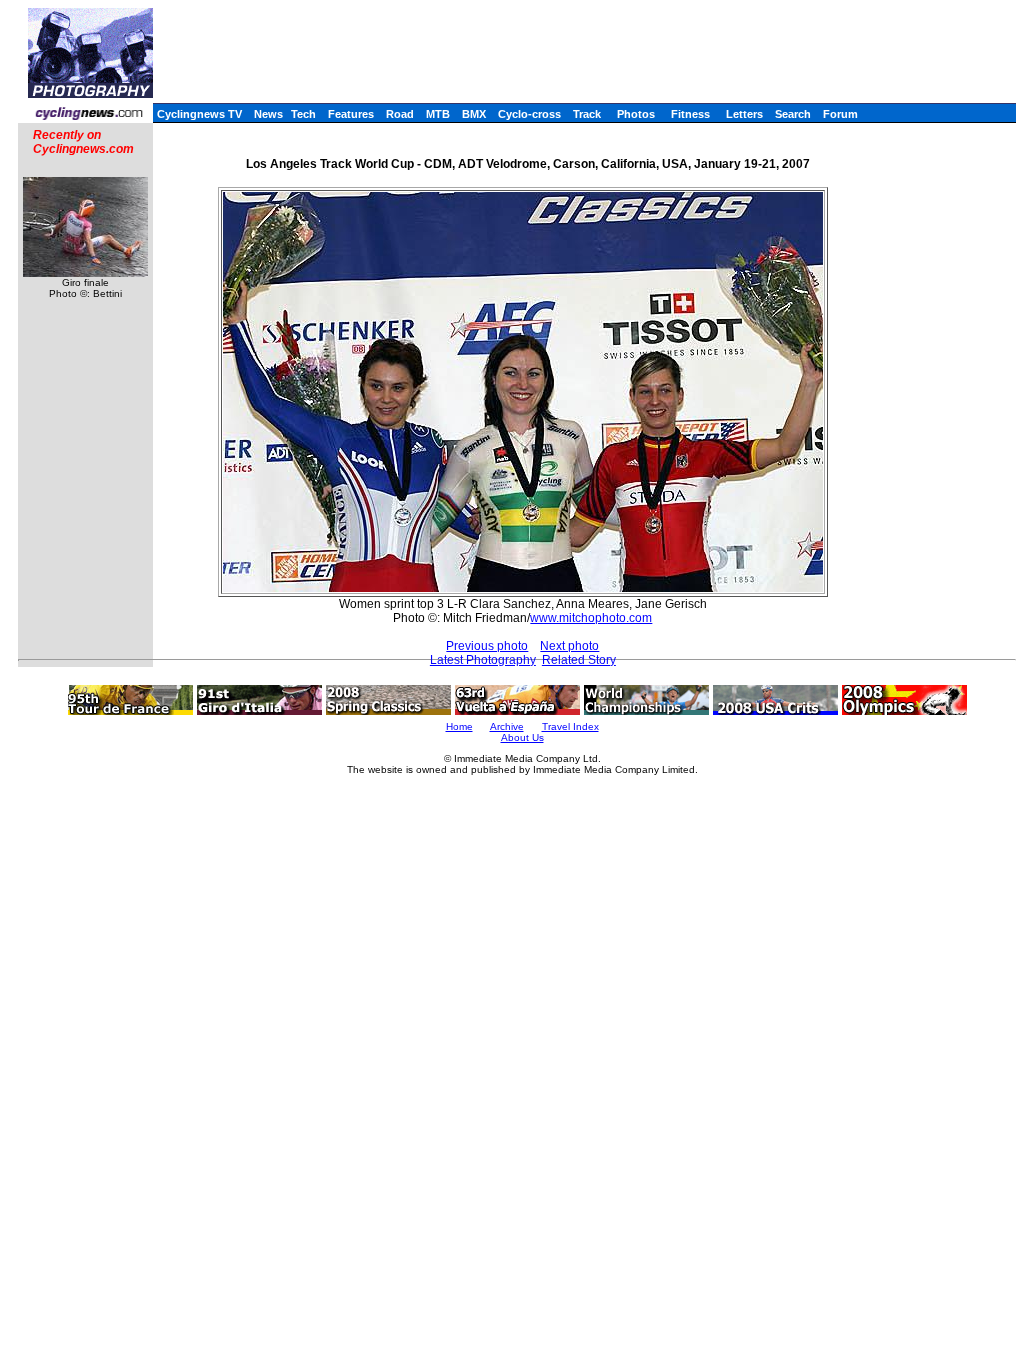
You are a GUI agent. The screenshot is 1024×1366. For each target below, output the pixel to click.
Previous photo (487, 646)
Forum (840, 114)
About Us (522, 737)
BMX (474, 114)
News (268, 114)
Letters (744, 114)
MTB (438, 114)
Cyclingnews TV (199, 114)
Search (793, 114)
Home (459, 726)
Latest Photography (483, 660)
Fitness (690, 114)
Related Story (579, 660)
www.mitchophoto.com (591, 618)
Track (587, 114)
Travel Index (570, 726)
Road (400, 114)
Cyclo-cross (529, 114)
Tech (303, 114)
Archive (507, 726)
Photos (636, 114)
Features (351, 114)
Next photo (569, 646)
